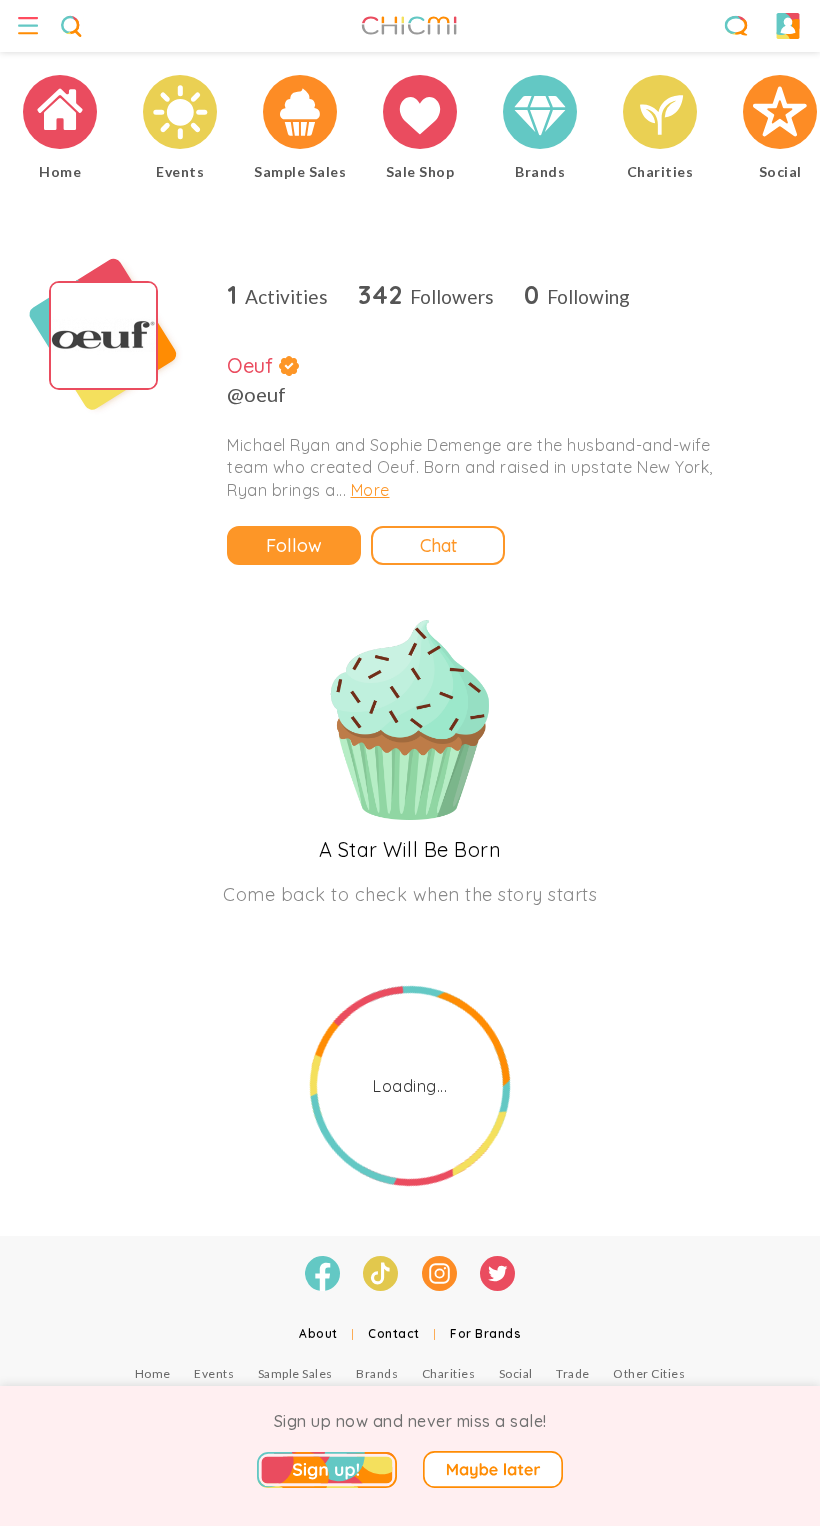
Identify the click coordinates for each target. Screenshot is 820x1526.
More (370, 490)
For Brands (485, 1333)
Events (214, 1373)
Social (516, 1373)
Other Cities (649, 1373)
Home (153, 1373)
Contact (394, 1333)
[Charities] (660, 114)
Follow (294, 545)
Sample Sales (295, 1373)
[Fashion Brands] (540, 114)
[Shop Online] (420, 114)
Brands (377, 1373)
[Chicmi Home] (60, 114)
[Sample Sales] (300, 114)
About (318, 1333)
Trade (573, 1373)
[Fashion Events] (180, 114)
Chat (438, 545)
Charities (449, 1373)
